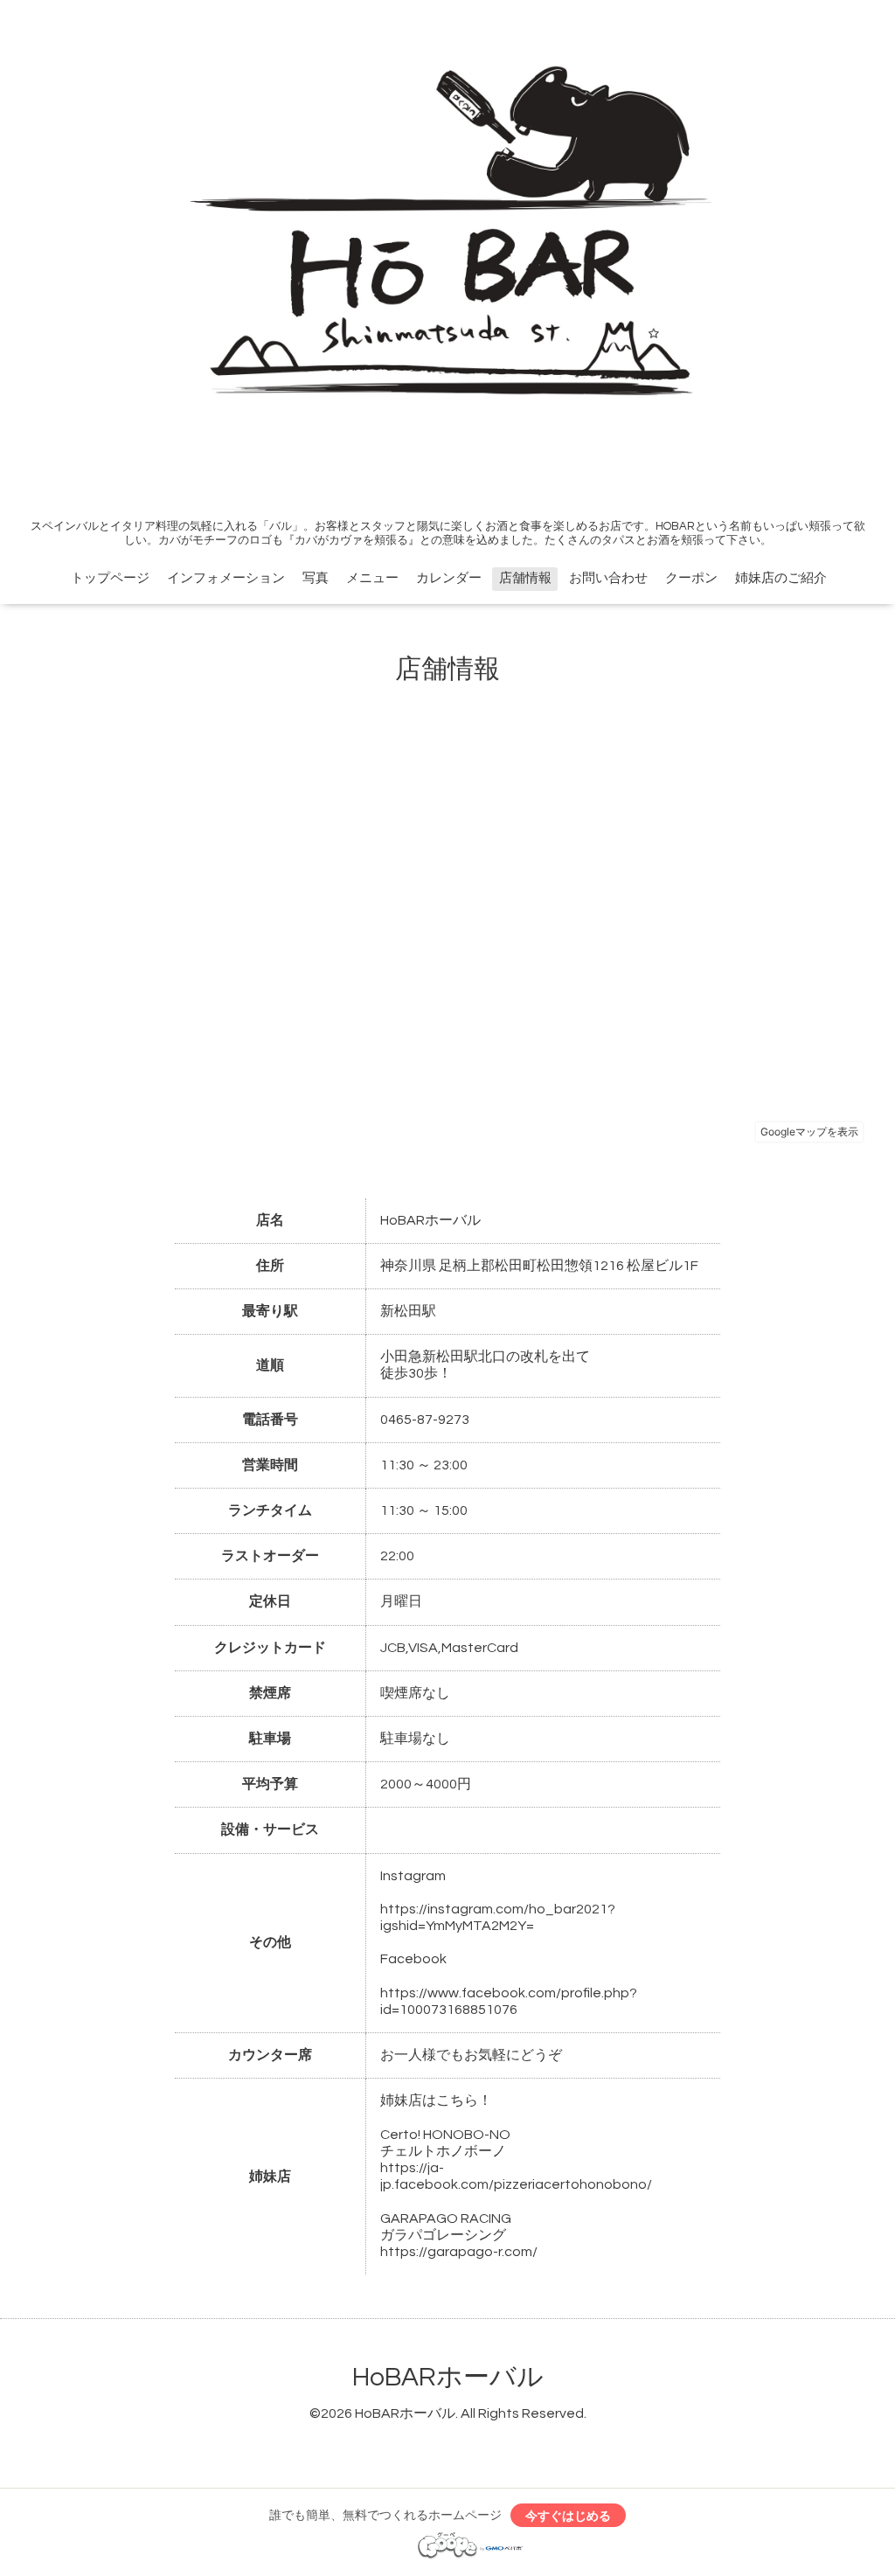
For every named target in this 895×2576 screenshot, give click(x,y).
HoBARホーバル (448, 2377)
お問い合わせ (608, 578)
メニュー (372, 578)
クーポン (691, 578)
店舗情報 (525, 578)
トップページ (110, 578)
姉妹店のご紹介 (781, 578)
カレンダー (449, 578)
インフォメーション (226, 578)
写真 (316, 578)
